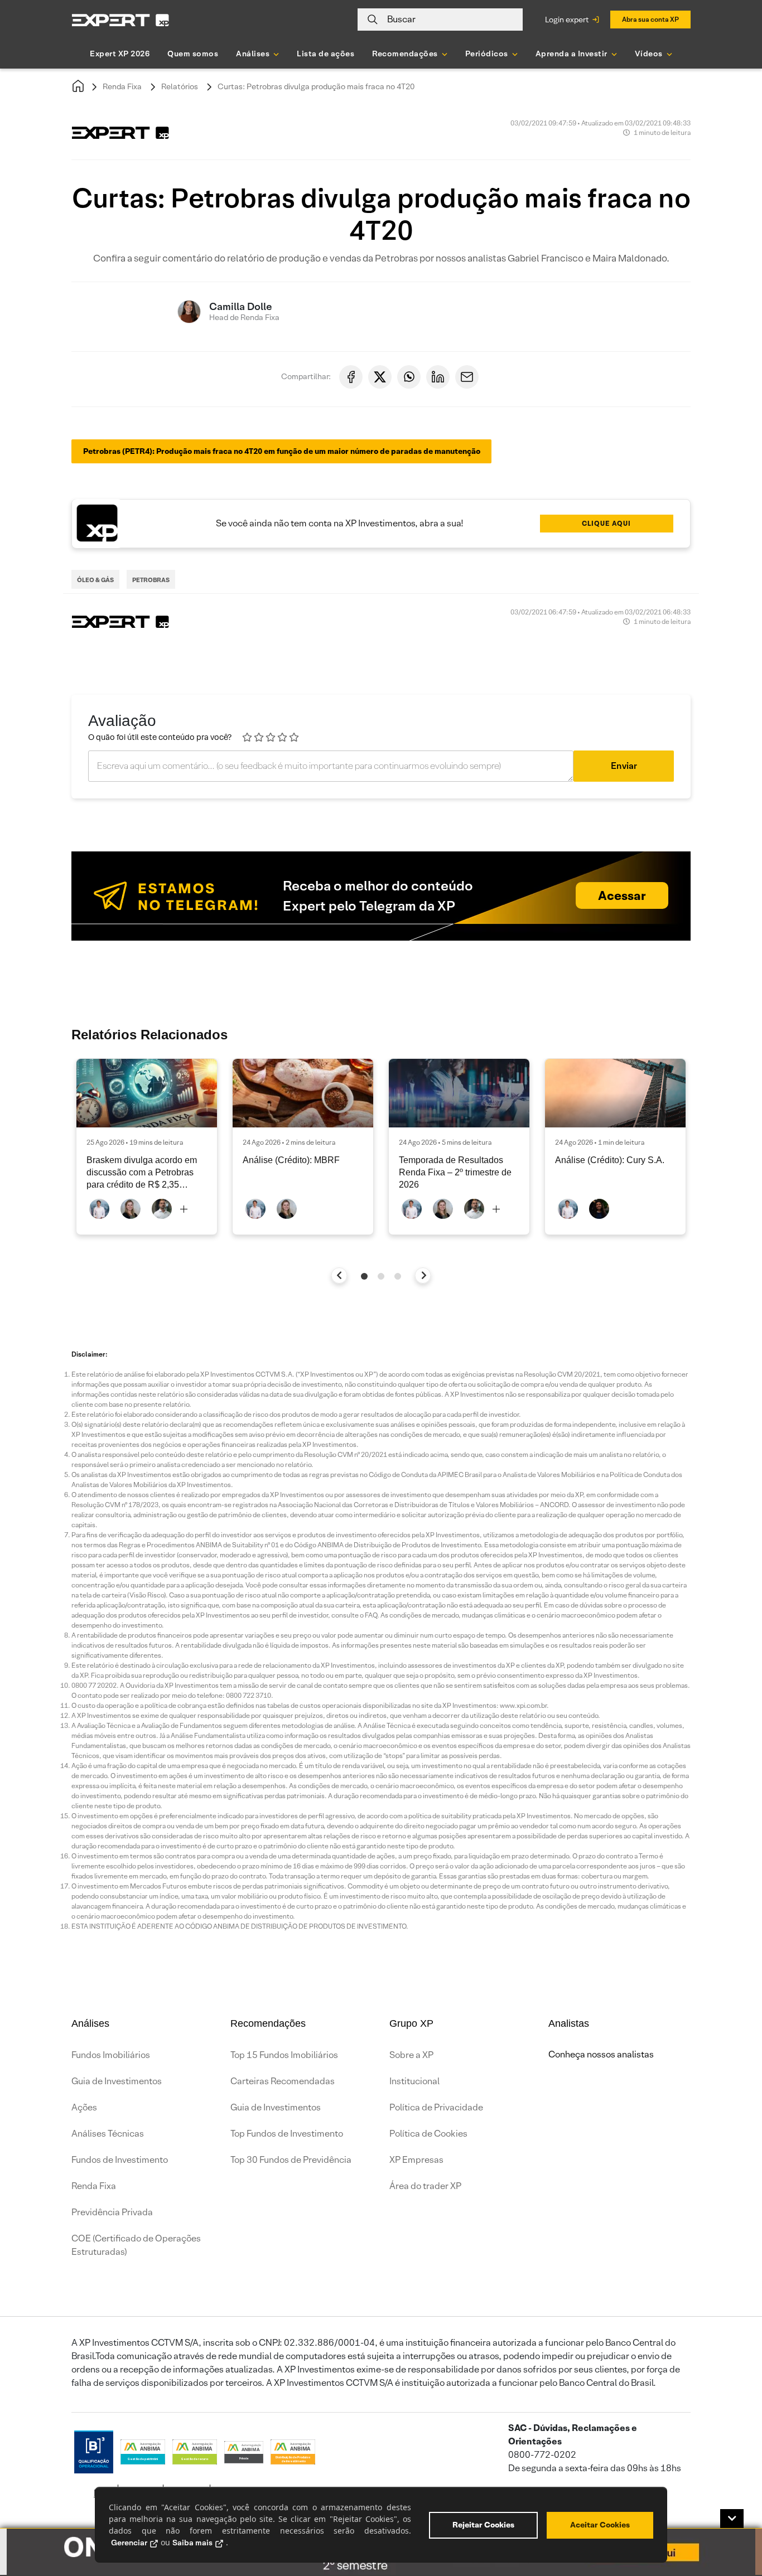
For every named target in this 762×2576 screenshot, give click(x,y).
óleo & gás (95, 580)
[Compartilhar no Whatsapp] (409, 377)
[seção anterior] (339, 1275)
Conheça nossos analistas (601, 2054)
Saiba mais (192, 2543)
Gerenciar (129, 2543)
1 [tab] (364, 1276)
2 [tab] (381, 1276)
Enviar (624, 766)
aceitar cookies (600, 2525)
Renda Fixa (122, 86)
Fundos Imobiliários (111, 2055)
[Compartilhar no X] (380, 377)
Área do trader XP (425, 2186)
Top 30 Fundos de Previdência (291, 2160)
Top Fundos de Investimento (287, 2134)
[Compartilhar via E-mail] (467, 377)
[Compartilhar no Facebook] (351, 377)
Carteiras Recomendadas (283, 2081)
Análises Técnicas (108, 2134)
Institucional (414, 2081)
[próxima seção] (423, 1275)
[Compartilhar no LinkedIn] (438, 377)
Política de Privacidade (436, 2107)
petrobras (151, 580)
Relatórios (180, 86)
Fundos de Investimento (120, 2160)
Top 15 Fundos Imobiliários (284, 2055)
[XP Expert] (120, 20)
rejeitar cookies (483, 2525)
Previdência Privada (112, 2212)
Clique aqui (606, 523)
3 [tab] (398, 1276)
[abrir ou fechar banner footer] (732, 2519)
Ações (84, 2107)
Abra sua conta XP (650, 19)
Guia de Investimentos (117, 2081)
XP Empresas (416, 2160)
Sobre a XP (411, 2055)
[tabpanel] (147, 1147)
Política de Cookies (428, 2134)
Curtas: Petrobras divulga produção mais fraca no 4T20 (316, 86)
